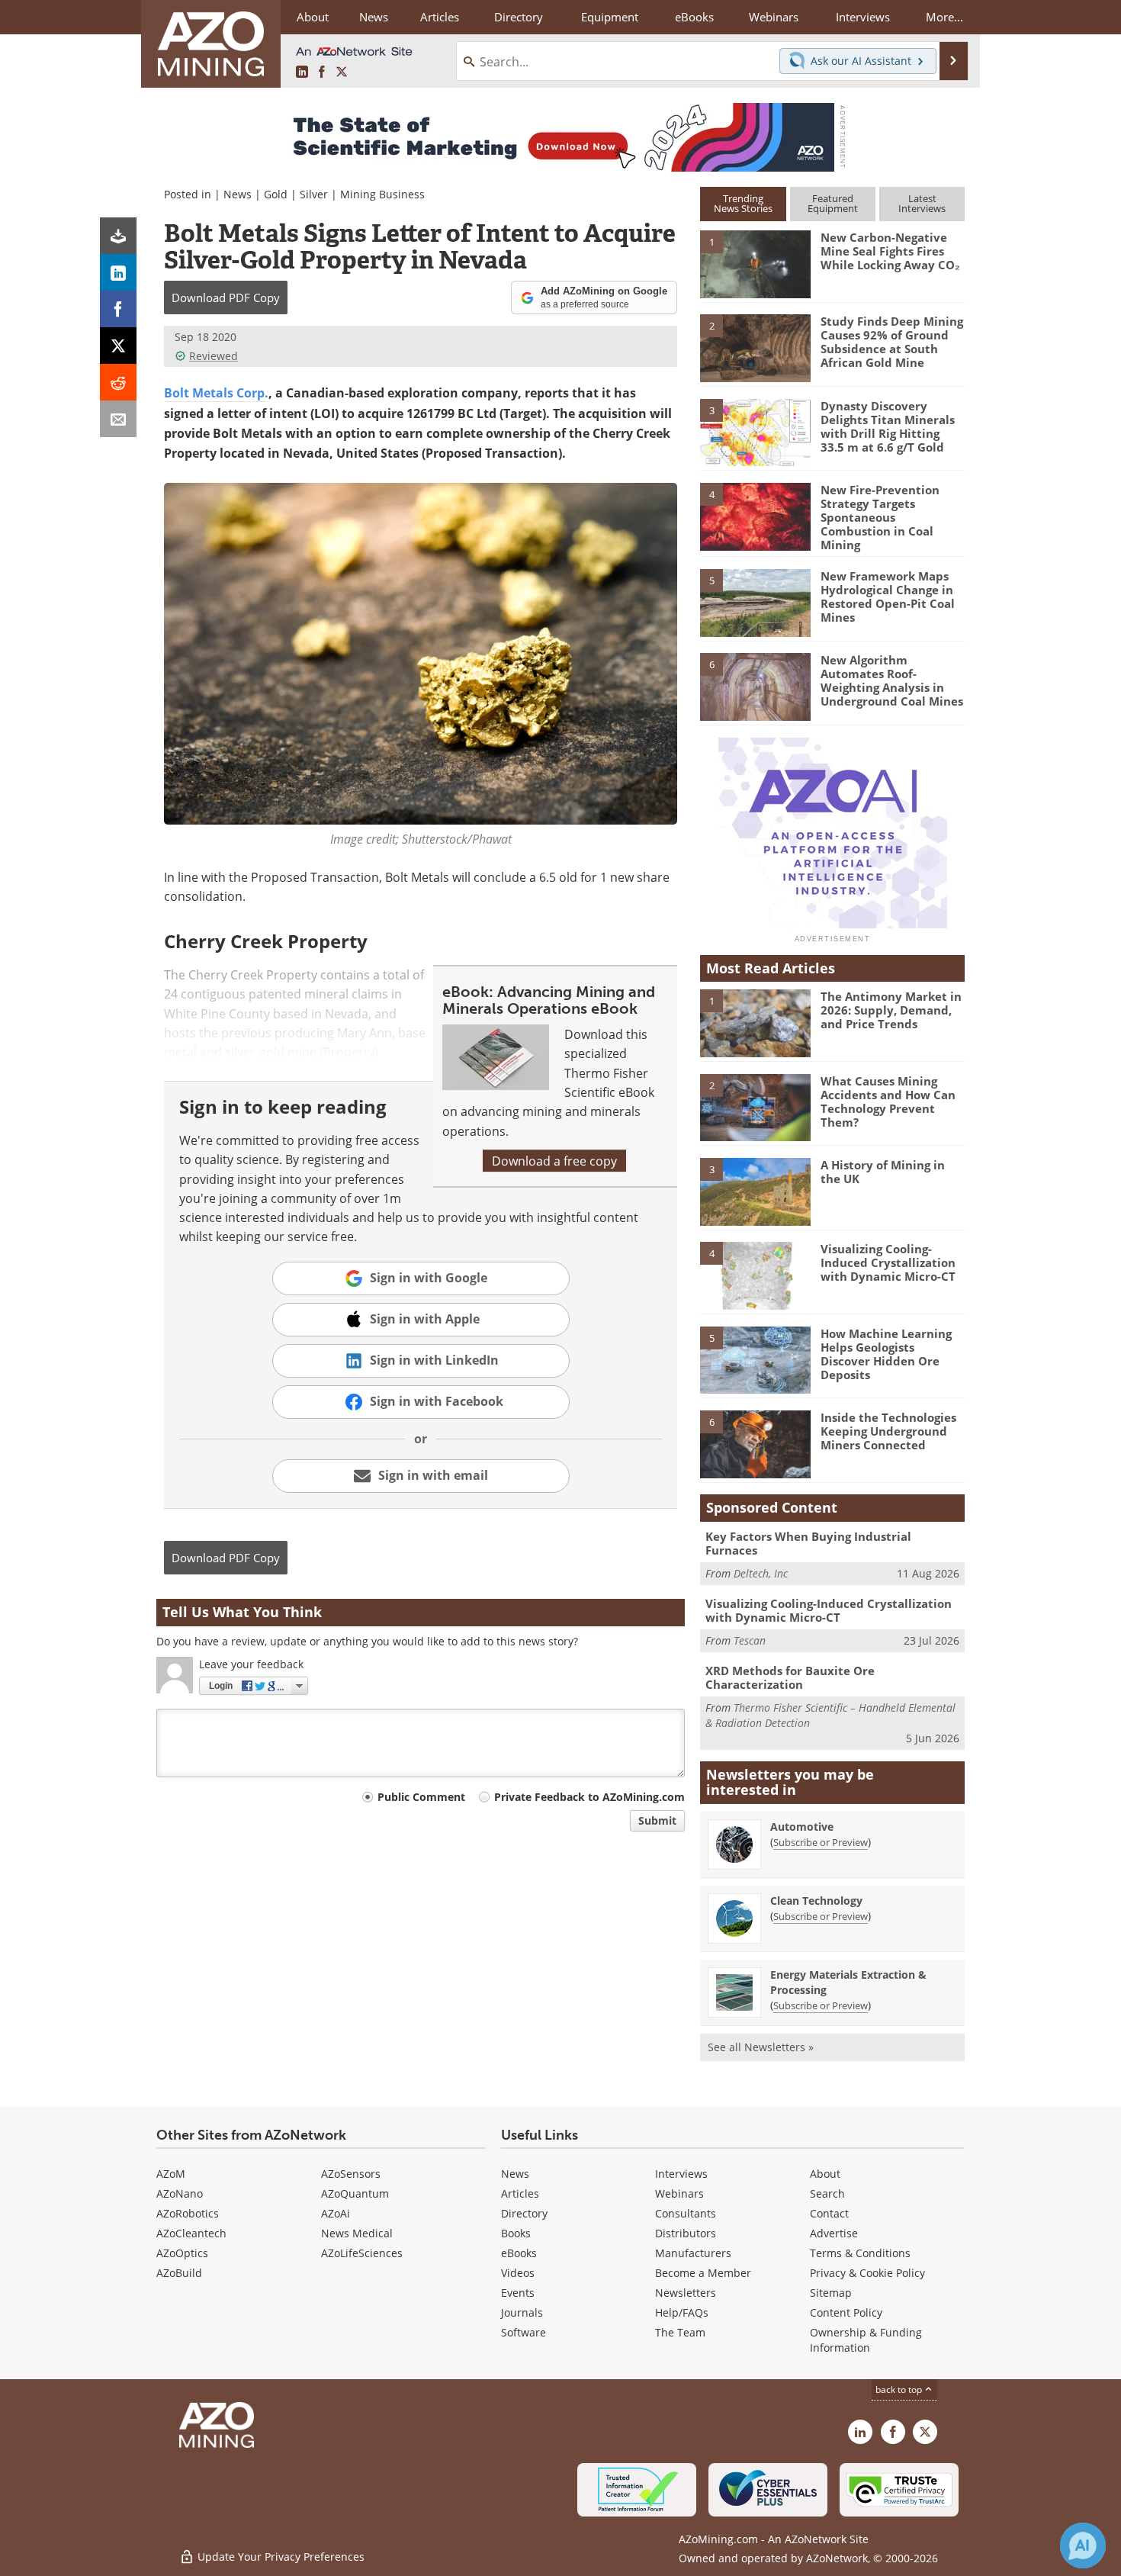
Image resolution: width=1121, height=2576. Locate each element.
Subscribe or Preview (821, 1842)
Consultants (686, 2213)
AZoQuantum (355, 2193)
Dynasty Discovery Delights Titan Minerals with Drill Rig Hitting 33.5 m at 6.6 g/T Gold (888, 426)
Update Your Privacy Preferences (279, 2557)
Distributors (686, 2233)
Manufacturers (693, 2253)
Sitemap (831, 2293)
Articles (520, 2193)
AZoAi (336, 2213)
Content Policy (846, 2312)
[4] (755, 516)
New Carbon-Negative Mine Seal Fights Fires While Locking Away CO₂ (890, 251)
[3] (755, 431)
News (238, 194)
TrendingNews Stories (743, 203)
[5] (755, 602)
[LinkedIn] (118, 272)
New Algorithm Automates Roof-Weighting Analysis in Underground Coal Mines (892, 680)
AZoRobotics (188, 2213)
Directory (519, 17)
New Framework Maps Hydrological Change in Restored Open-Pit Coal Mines (888, 597)
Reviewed (214, 356)
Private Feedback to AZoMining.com (589, 1797)
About (825, 2174)
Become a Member (703, 2273)
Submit (657, 1820)
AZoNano (180, 2193)
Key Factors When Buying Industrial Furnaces (808, 1543)
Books (516, 2233)
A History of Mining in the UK (883, 1172)
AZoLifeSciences (362, 2253)
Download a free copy (554, 1161)
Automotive (802, 1827)
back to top (900, 2389)
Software (524, 2332)
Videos (518, 2273)
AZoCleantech (191, 2233)
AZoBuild (179, 2273)
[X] (118, 346)
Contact (829, 2213)
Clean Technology (816, 1901)
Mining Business (382, 194)
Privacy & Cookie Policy (867, 2273)
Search (827, 2193)
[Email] (118, 419)
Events (518, 2293)
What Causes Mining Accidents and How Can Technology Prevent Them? (888, 1101)
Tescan (750, 1640)
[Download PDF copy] (118, 236)
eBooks (519, 2253)
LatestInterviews (922, 203)
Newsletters (686, 2293)
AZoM (171, 2174)
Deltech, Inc (761, 1573)
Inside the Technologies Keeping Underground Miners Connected (888, 1431)
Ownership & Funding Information (866, 2340)
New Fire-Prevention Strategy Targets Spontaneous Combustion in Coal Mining (880, 517)
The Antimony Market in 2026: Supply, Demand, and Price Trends (891, 1010)
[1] (755, 263)
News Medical (357, 2233)
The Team (680, 2332)
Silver (314, 194)
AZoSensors (351, 2174)
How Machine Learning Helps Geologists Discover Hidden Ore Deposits (886, 1354)
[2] (755, 347)
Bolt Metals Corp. (216, 393)
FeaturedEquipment (833, 203)
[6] (755, 686)
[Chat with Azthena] (1083, 2545)
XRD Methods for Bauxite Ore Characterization (790, 1677)
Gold (276, 194)
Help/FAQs (682, 2312)
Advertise (834, 2233)
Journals (522, 2312)
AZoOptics (182, 2253)
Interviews (681, 2174)
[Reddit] (118, 382)
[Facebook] (118, 309)
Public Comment (421, 1797)
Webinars (679, 2193)
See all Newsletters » (761, 2047)
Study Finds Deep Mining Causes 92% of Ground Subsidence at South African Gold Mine (892, 342)
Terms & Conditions (860, 2253)
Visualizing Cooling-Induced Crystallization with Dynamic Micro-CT (888, 1262)
